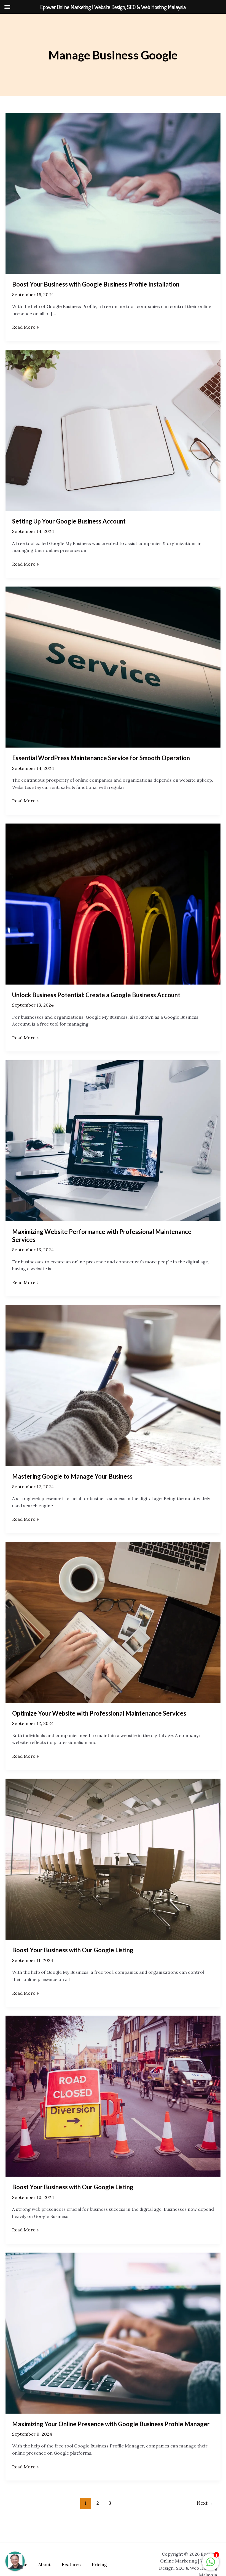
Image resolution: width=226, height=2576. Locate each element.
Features (71, 2564)
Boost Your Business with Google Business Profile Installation (96, 284)
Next (205, 2503)
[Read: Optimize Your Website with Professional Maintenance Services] (113, 1622)
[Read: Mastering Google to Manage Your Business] (113, 1385)
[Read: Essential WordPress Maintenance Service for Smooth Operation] (113, 667)
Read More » (25, 327)
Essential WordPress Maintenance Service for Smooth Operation (101, 758)
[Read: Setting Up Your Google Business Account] (113, 430)
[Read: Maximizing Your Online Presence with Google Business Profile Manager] (113, 2332)
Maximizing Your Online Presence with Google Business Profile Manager (111, 2424)
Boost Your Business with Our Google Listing (73, 1950)
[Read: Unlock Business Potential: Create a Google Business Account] (113, 903)
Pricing (99, 2564)
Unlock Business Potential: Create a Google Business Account (96, 995)
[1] (211, 2565)
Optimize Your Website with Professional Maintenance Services (99, 1713)
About (45, 2564)
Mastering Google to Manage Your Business (72, 1476)
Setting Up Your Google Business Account (69, 521)
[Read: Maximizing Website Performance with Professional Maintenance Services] (113, 1140)
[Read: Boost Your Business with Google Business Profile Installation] (113, 193)
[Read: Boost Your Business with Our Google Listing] (113, 1859)
